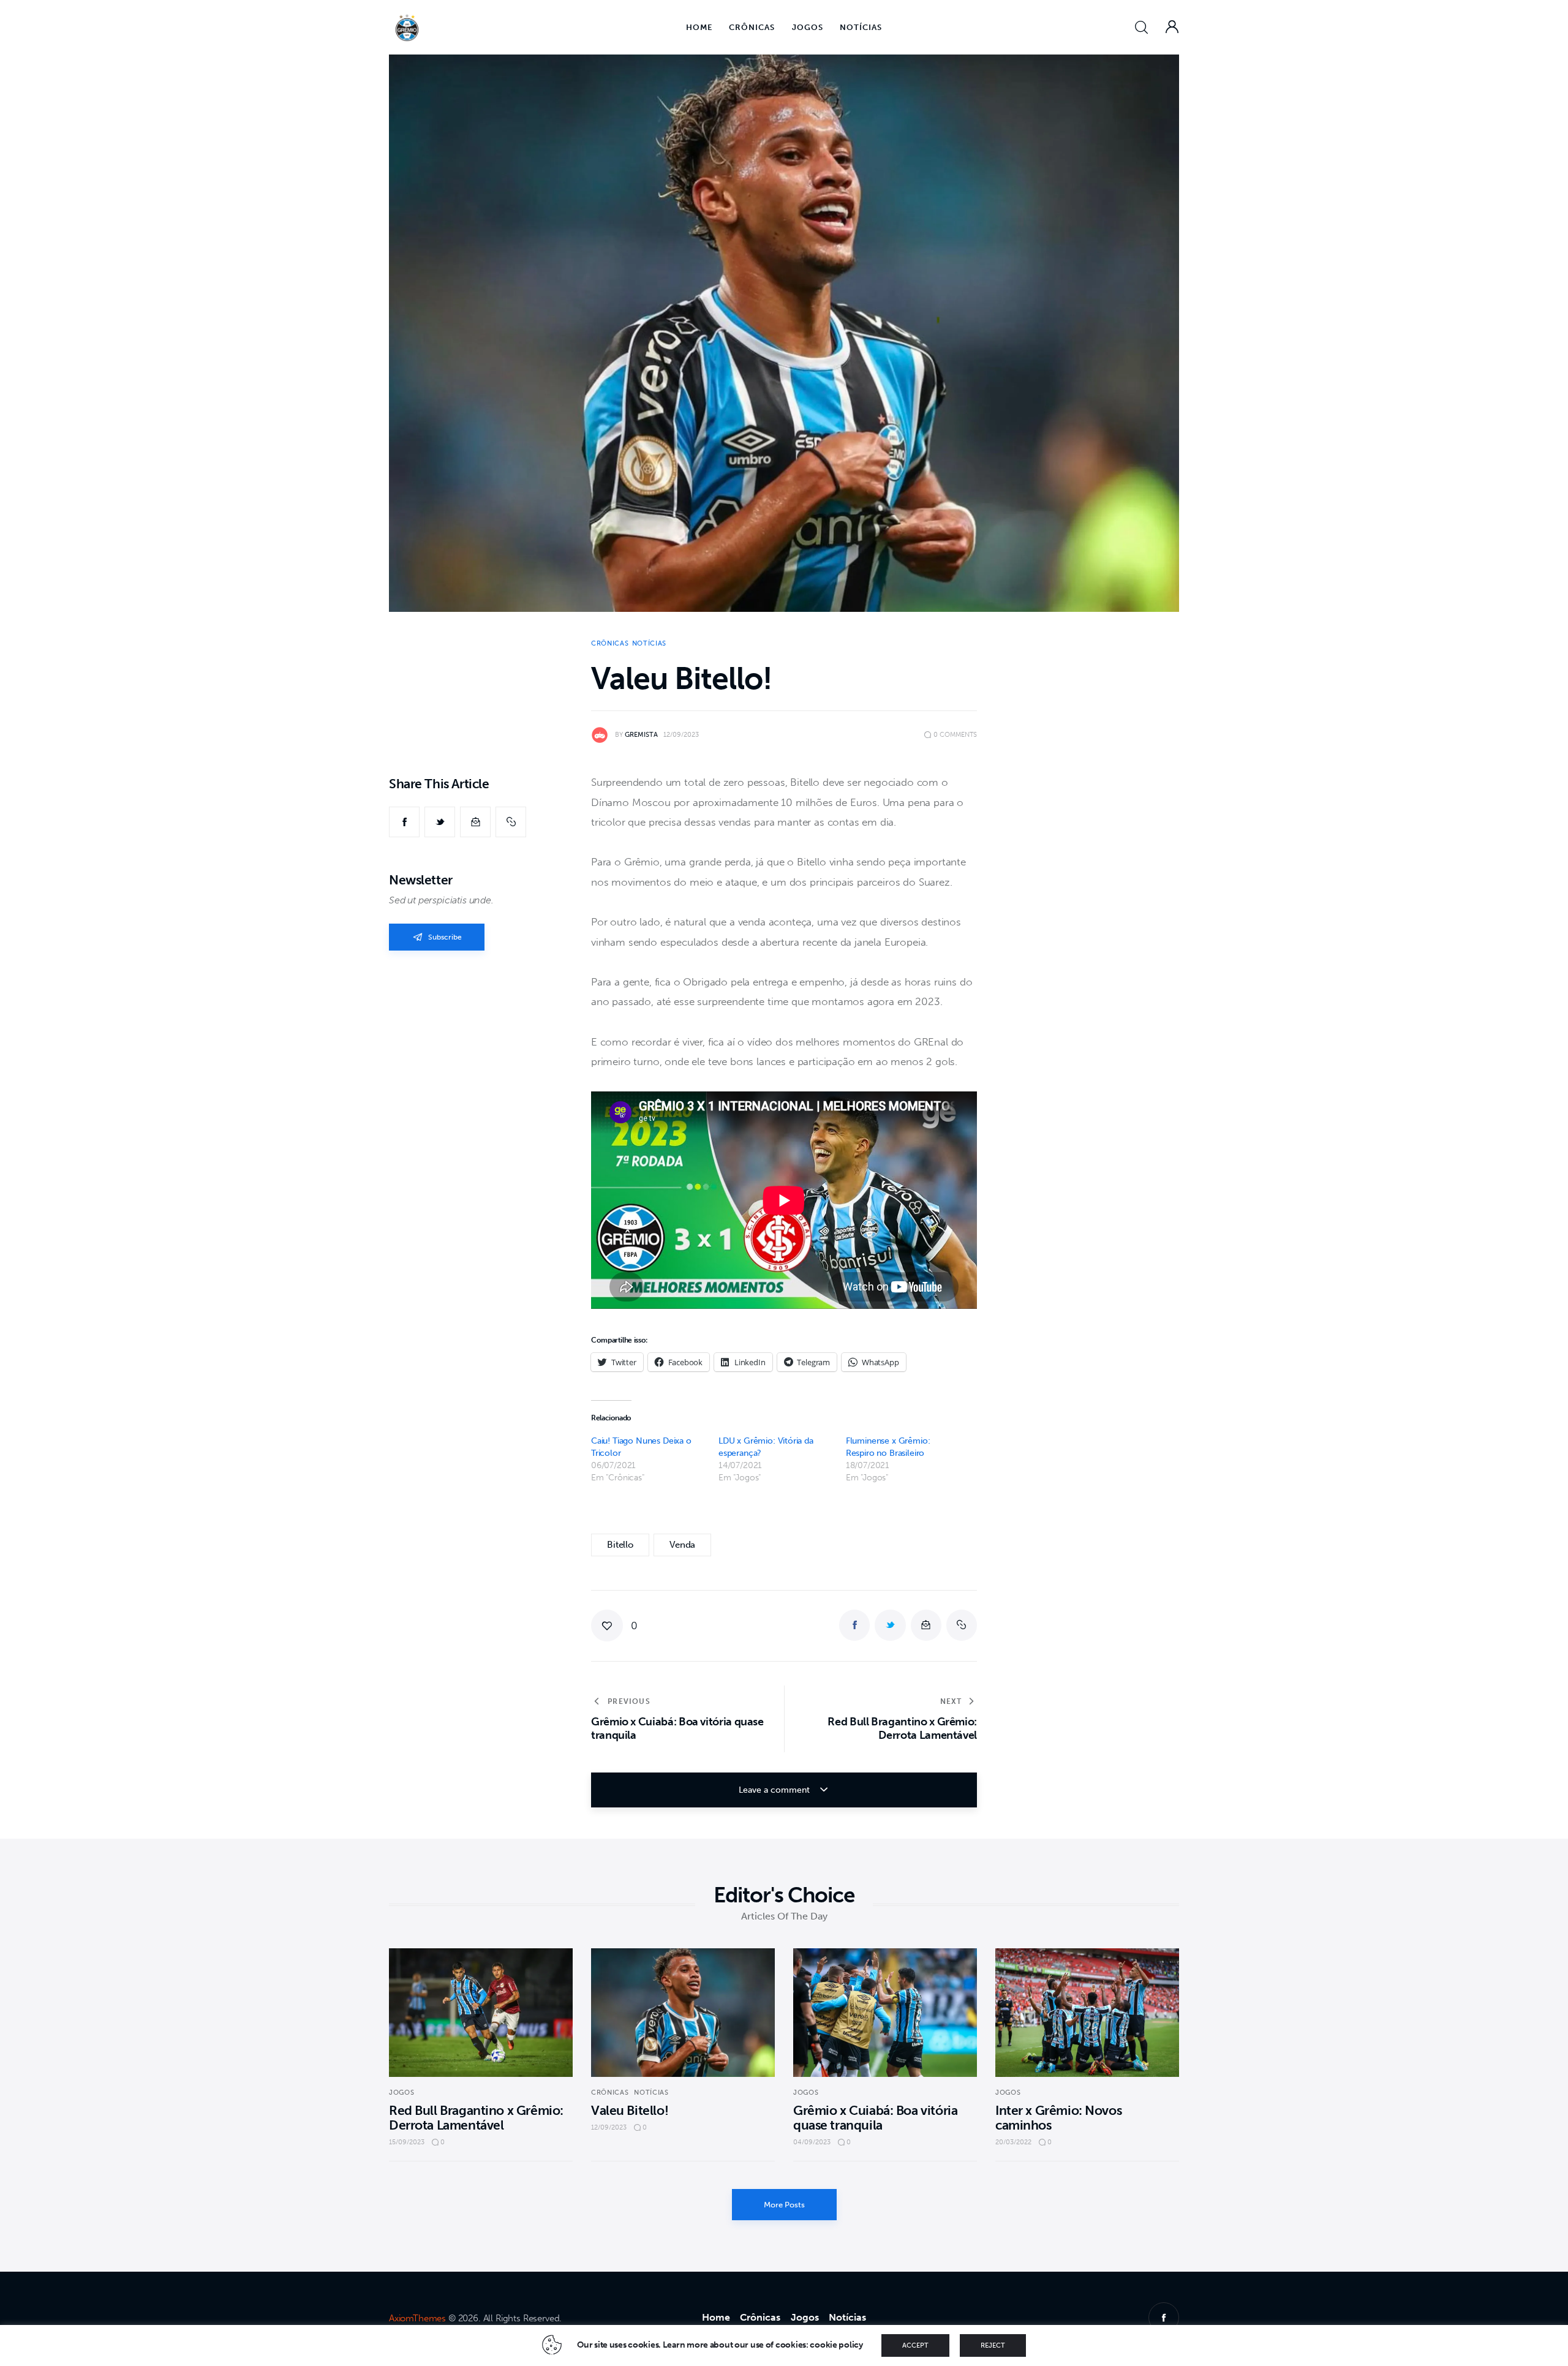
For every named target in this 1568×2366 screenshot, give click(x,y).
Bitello (620, 1545)
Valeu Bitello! (630, 2110)
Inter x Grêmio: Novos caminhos (1058, 2118)
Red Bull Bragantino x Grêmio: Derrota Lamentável (476, 2118)
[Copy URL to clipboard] (511, 822)
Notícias (649, 643)
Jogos (401, 2093)
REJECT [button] (993, 2345)
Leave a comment (775, 1790)
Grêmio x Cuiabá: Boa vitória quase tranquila (875, 2118)
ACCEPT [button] (915, 2345)
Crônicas (610, 643)
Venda (682, 1545)
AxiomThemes (417, 2318)
